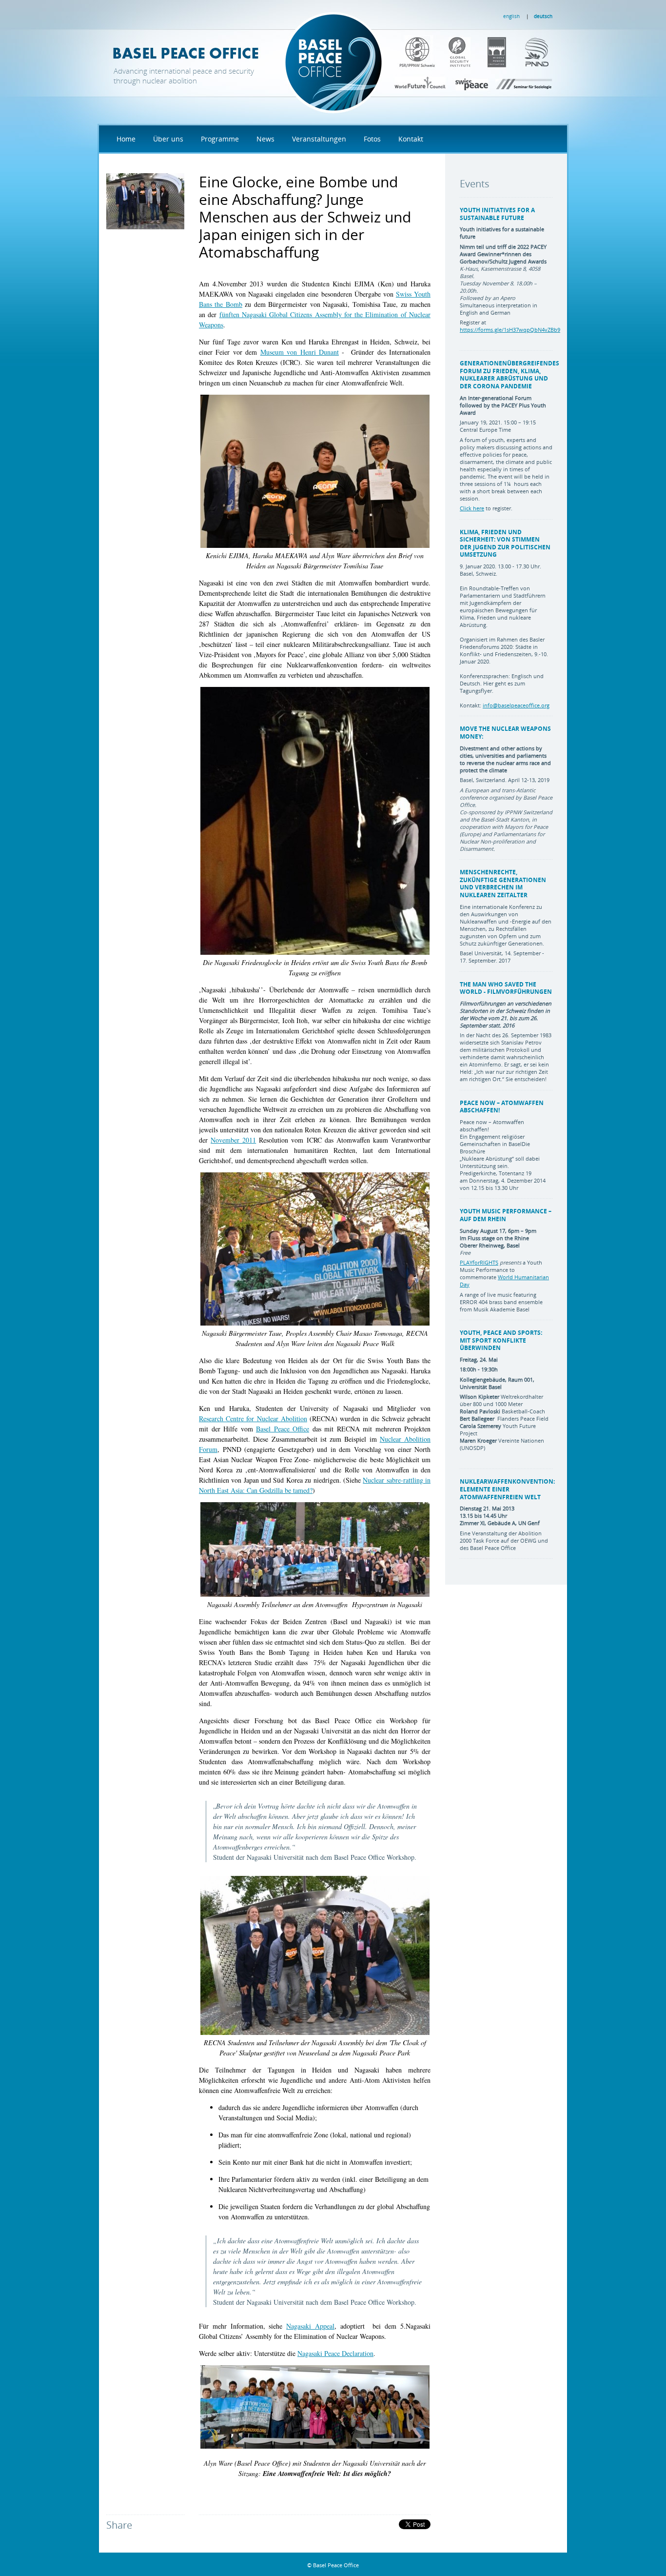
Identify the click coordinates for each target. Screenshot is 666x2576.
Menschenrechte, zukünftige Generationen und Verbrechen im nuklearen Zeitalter (503, 884)
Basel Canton (540, 51)
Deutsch (543, 16)
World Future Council (421, 83)
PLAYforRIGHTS (479, 1262)
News (265, 139)
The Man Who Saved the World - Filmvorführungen (506, 988)
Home (126, 139)
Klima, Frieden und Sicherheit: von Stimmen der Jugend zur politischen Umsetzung (505, 543)
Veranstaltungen (319, 139)
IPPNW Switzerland (410, 51)
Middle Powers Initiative (475, 51)
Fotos (372, 139)
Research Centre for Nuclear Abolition (253, 1419)
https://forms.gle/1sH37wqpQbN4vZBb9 (510, 330)
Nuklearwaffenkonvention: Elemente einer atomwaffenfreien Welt (507, 1489)
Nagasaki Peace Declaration (335, 2353)
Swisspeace (472, 83)
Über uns (168, 139)
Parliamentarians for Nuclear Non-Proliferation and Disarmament (507, 51)
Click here (472, 508)
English (511, 16)
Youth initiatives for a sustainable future (497, 214)
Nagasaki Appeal (310, 2326)
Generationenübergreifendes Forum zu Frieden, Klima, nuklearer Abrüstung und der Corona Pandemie (509, 375)
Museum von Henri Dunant (300, 352)
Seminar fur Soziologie (523, 83)
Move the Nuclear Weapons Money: (505, 733)
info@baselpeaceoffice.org (516, 705)
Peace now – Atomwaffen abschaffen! (502, 1107)
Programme (220, 139)
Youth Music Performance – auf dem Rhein (506, 1215)
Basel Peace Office (248, 61)
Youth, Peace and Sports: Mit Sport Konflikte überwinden (501, 1340)
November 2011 (233, 1140)
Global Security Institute (445, 51)
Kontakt (411, 139)
